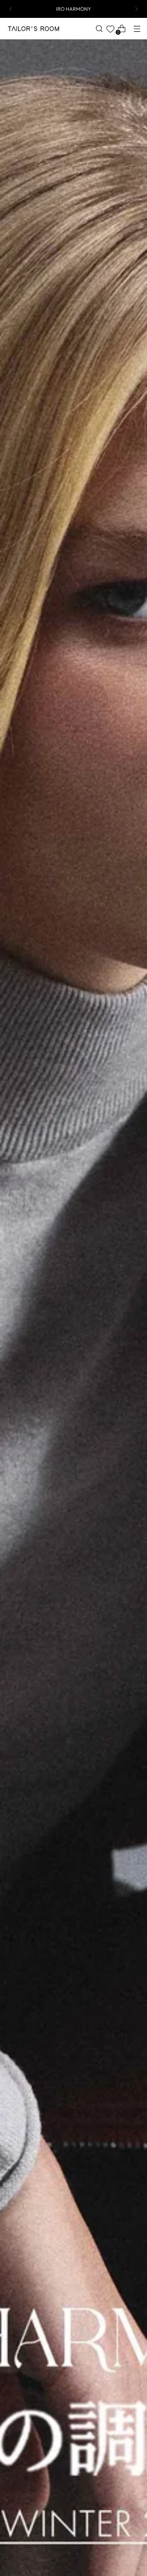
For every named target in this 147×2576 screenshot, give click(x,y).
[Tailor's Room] (33, 29)
